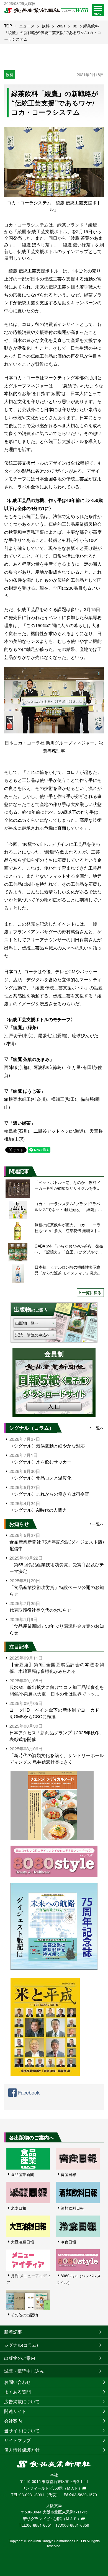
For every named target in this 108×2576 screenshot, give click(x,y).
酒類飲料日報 (72, 2208)
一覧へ (98, 1428)
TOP (8, 26)
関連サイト (15, 2411)
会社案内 (13, 2421)
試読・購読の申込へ (33, 1335)
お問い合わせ (17, 2382)
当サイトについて (22, 2431)
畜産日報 (68, 2174)
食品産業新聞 (22, 2174)
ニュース (27, 26)
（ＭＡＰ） (73, 2488)
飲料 (46, 26)
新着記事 (13, 2332)
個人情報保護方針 (22, 2450)
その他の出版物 (24, 2315)
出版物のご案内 (20, 2358)
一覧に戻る (92, 1292)
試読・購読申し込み (24, 2371)
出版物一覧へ (27, 1323)
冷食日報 (68, 2242)
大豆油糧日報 (22, 2242)
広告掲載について (22, 2401)
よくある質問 (17, 2392)
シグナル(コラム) (21, 2345)
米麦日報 (19, 2208)
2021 (61, 26)
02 (75, 26)
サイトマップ (17, 2440)
